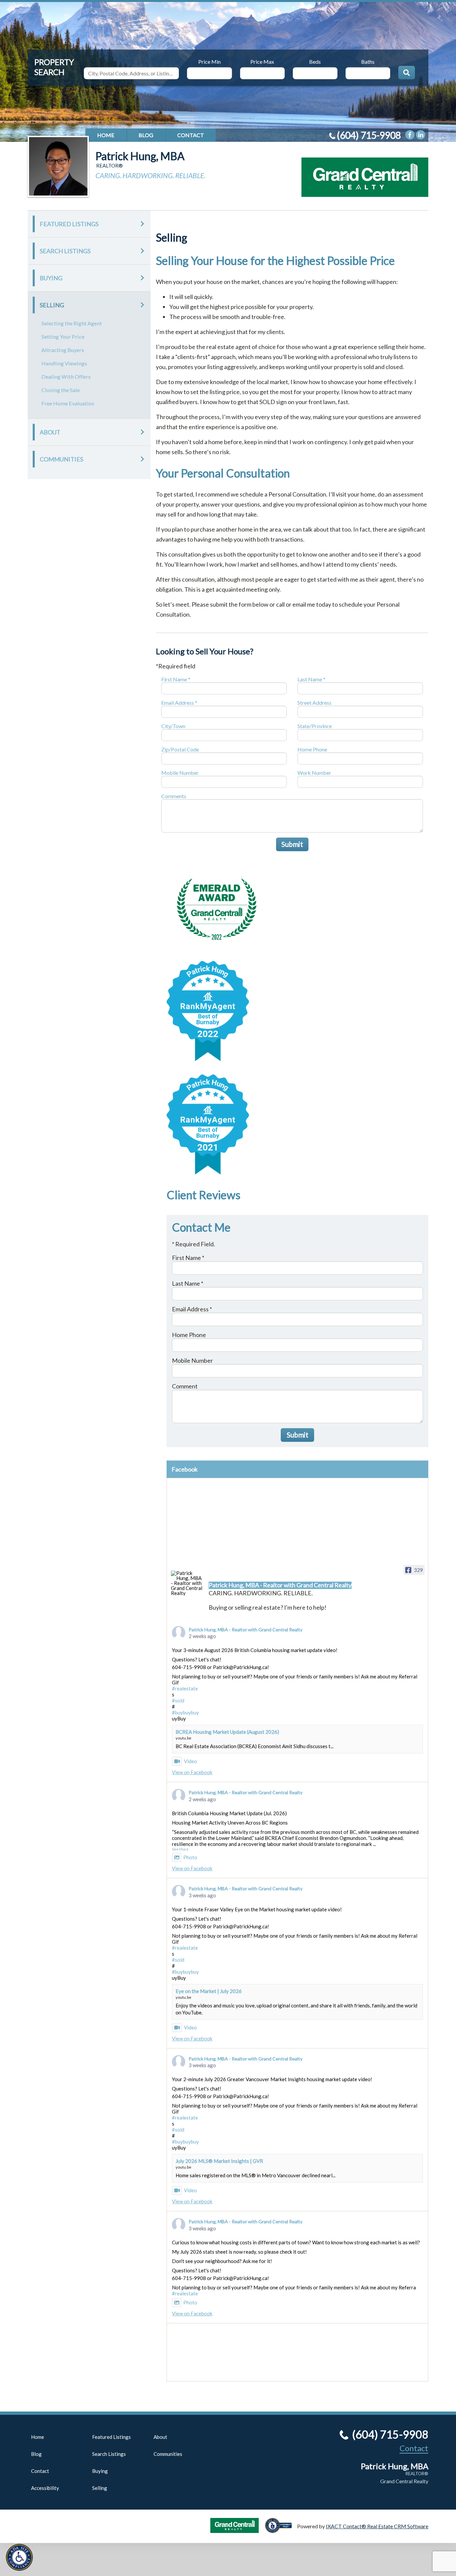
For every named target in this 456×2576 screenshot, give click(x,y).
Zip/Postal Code (180, 749)
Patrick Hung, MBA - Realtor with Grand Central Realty (246, 1630)
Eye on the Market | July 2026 (209, 1991)
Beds (315, 61)
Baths (368, 61)
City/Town (173, 726)
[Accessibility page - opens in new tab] (281, 2530)
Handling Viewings (64, 363)
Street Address (314, 703)
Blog (146, 135)
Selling (52, 305)
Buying (51, 278)
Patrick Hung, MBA (140, 156)
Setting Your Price (63, 337)
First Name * (176, 679)
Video (190, 1761)
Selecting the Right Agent (72, 323)
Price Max (262, 61)
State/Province (315, 726)
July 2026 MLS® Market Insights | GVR (219, 2161)
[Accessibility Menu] (19, 2557)
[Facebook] (410, 135)
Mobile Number (180, 773)
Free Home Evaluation (68, 403)
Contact (191, 135)
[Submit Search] (407, 72)
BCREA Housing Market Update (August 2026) (227, 1732)
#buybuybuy (185, 1712)
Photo (190, 1857)
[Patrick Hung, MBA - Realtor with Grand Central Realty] (187, 1583)
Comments (174, 796)
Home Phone (312, 749)
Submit (292, 844)
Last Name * (311, 679)
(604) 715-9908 (369, 135)
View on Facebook (192, 1772)
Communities (61, 459)
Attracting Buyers (63, 350)
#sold (178, 1700)
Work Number (314, 773)
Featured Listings (69, 224)
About (50, 432)
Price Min (209, 61)
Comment (185, 1386)
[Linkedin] (421, 135)
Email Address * (179, 703)
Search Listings (65, 251)
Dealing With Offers (66, 377)
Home (106, 135)
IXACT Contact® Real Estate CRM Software (377, 2526)
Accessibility (45, 2488)
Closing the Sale (61, 390)
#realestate (185, 1688)
